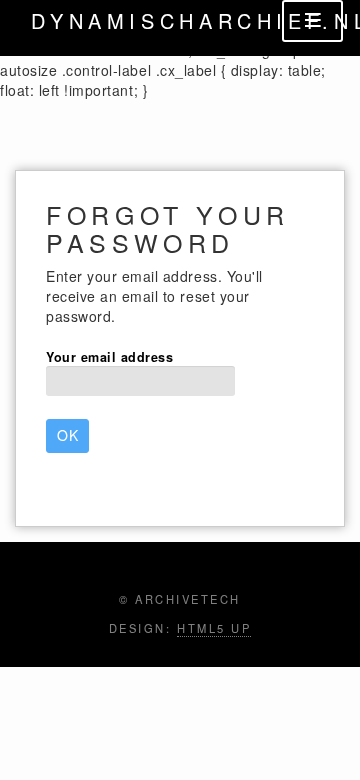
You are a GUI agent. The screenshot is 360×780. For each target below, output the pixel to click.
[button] (67, 436)
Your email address (109, 357)
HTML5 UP (214, 628)
